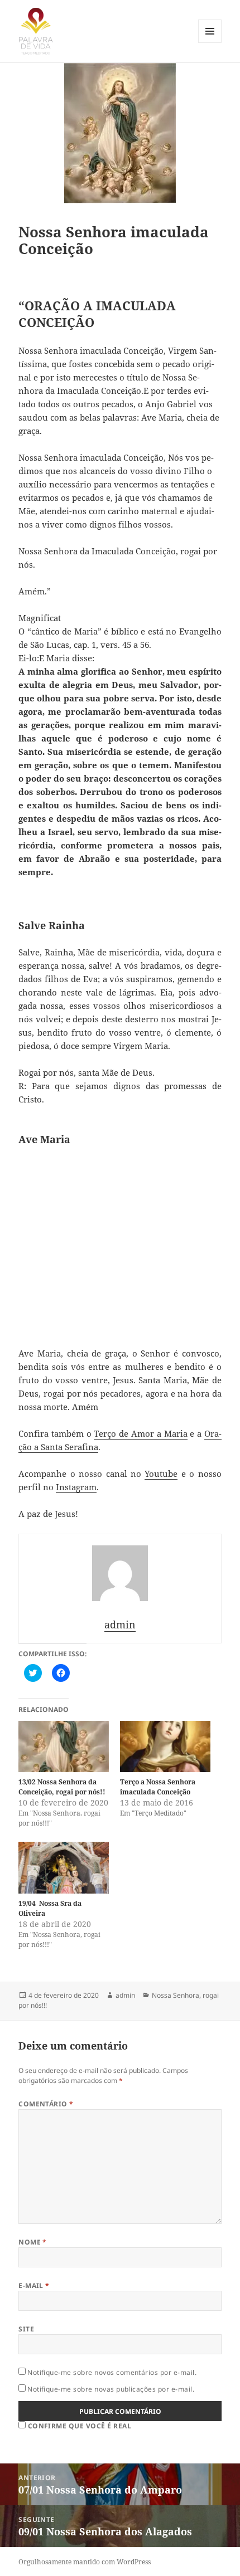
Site (26, 2329)
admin (125, 1995)
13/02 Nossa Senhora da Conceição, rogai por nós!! (62, 1787)
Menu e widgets (210, 43)
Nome (33, 2242)
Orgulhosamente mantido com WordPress (85, 2562)
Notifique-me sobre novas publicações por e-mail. (111, 2389)
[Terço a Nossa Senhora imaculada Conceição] (165, 1747)
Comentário (46, 2104)
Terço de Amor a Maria (140, 1433)
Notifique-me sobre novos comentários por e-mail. (112, 2372)
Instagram (76, 1487)
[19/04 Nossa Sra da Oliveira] (64, 1868)
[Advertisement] (120, 1246)
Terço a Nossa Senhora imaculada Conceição (158, 1787)
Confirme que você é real (78, 2426)
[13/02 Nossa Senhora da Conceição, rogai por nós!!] (64, 1747)
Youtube (161, 1474)
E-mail (34, 2285)
